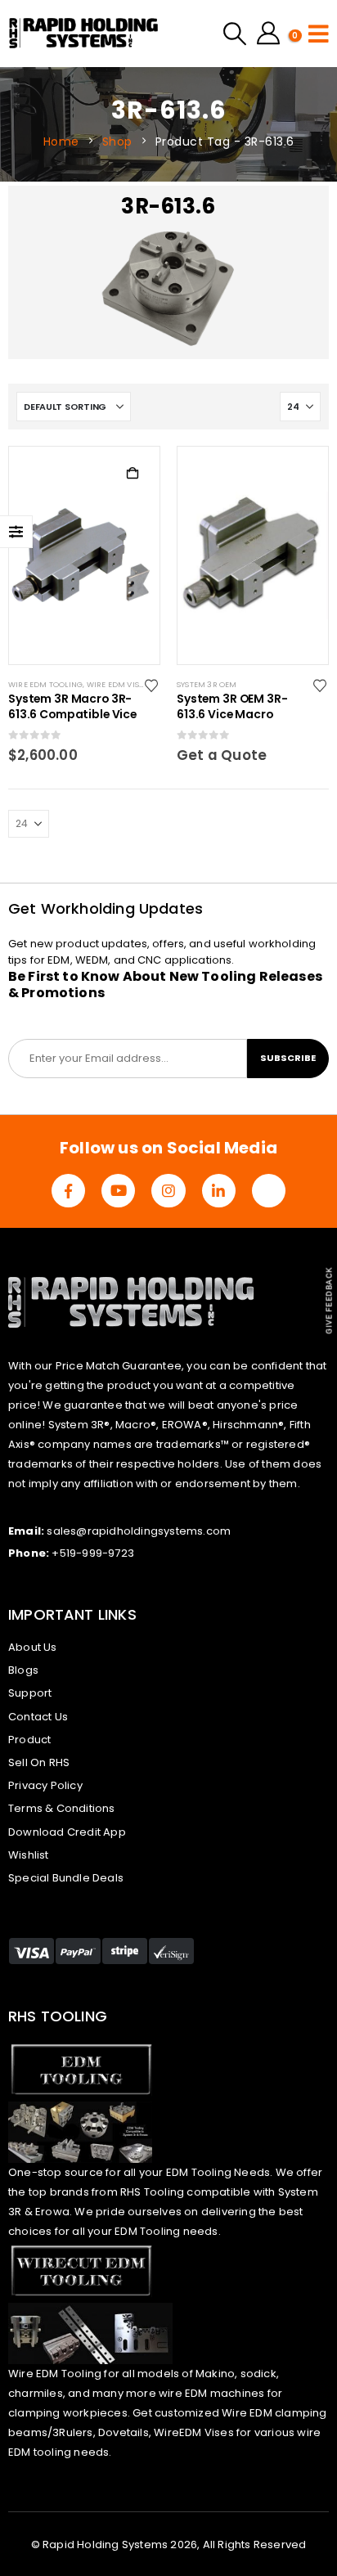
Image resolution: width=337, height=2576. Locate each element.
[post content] (84, 555)
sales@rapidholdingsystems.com (139, 1531)
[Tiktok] (269, 1191)
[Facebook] (68, 1191)
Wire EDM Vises (117, 684)
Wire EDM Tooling (45, 684)
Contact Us (38, 1717)
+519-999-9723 (93, 1553)
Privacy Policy (45, 1785)
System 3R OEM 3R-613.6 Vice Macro (232, 707)
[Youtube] (118, 1191)
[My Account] (268, 34)
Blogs (23, 1670)
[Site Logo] (84, 34)
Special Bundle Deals (66, 1878)
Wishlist (29, 1855)
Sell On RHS (39, 1762)
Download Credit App (67, 1832)
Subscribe (288, 1058)
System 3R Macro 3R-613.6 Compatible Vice (72, 707)
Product (29, 1740)
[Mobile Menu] (319, 34)
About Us (33, 1647)
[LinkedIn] (219, 1191)
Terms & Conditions (62, 1808)
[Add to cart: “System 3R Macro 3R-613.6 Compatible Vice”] (133, 474)
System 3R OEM (207, 684)
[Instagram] (168, 1191)
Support (30, 1693)
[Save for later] (153, 685)
